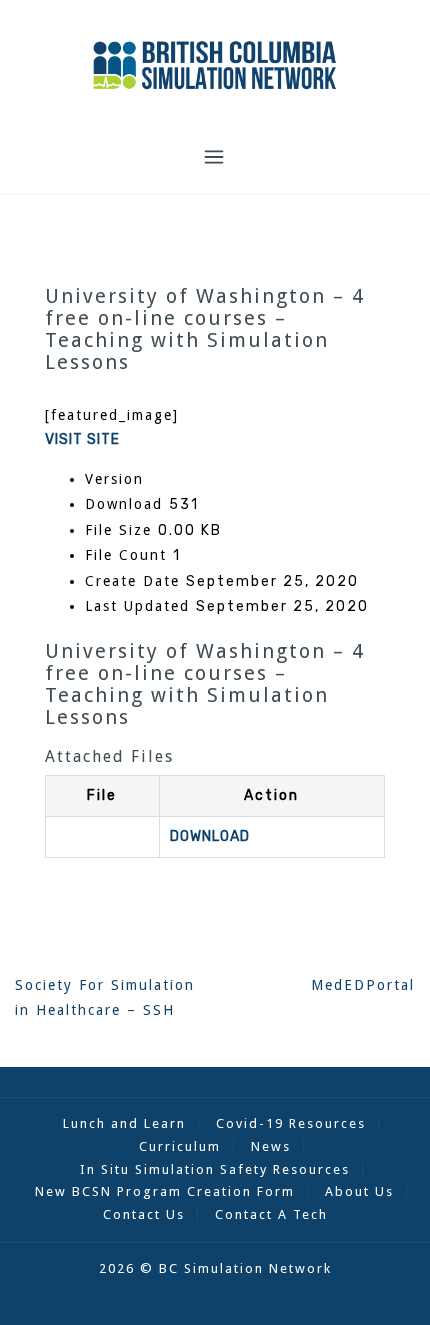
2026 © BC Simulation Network (215, 1268)
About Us (359, 1191)
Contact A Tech (271, 1214)
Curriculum (180, 1146)
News (271, 1146)
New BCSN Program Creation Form (165, 1191)
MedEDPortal (363, 985)
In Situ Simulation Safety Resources (215, 1169)
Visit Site (82, 439)
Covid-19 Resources (291, 1123)
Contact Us (144, 1214)
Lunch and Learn (124, 1123)
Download (210, 836)
